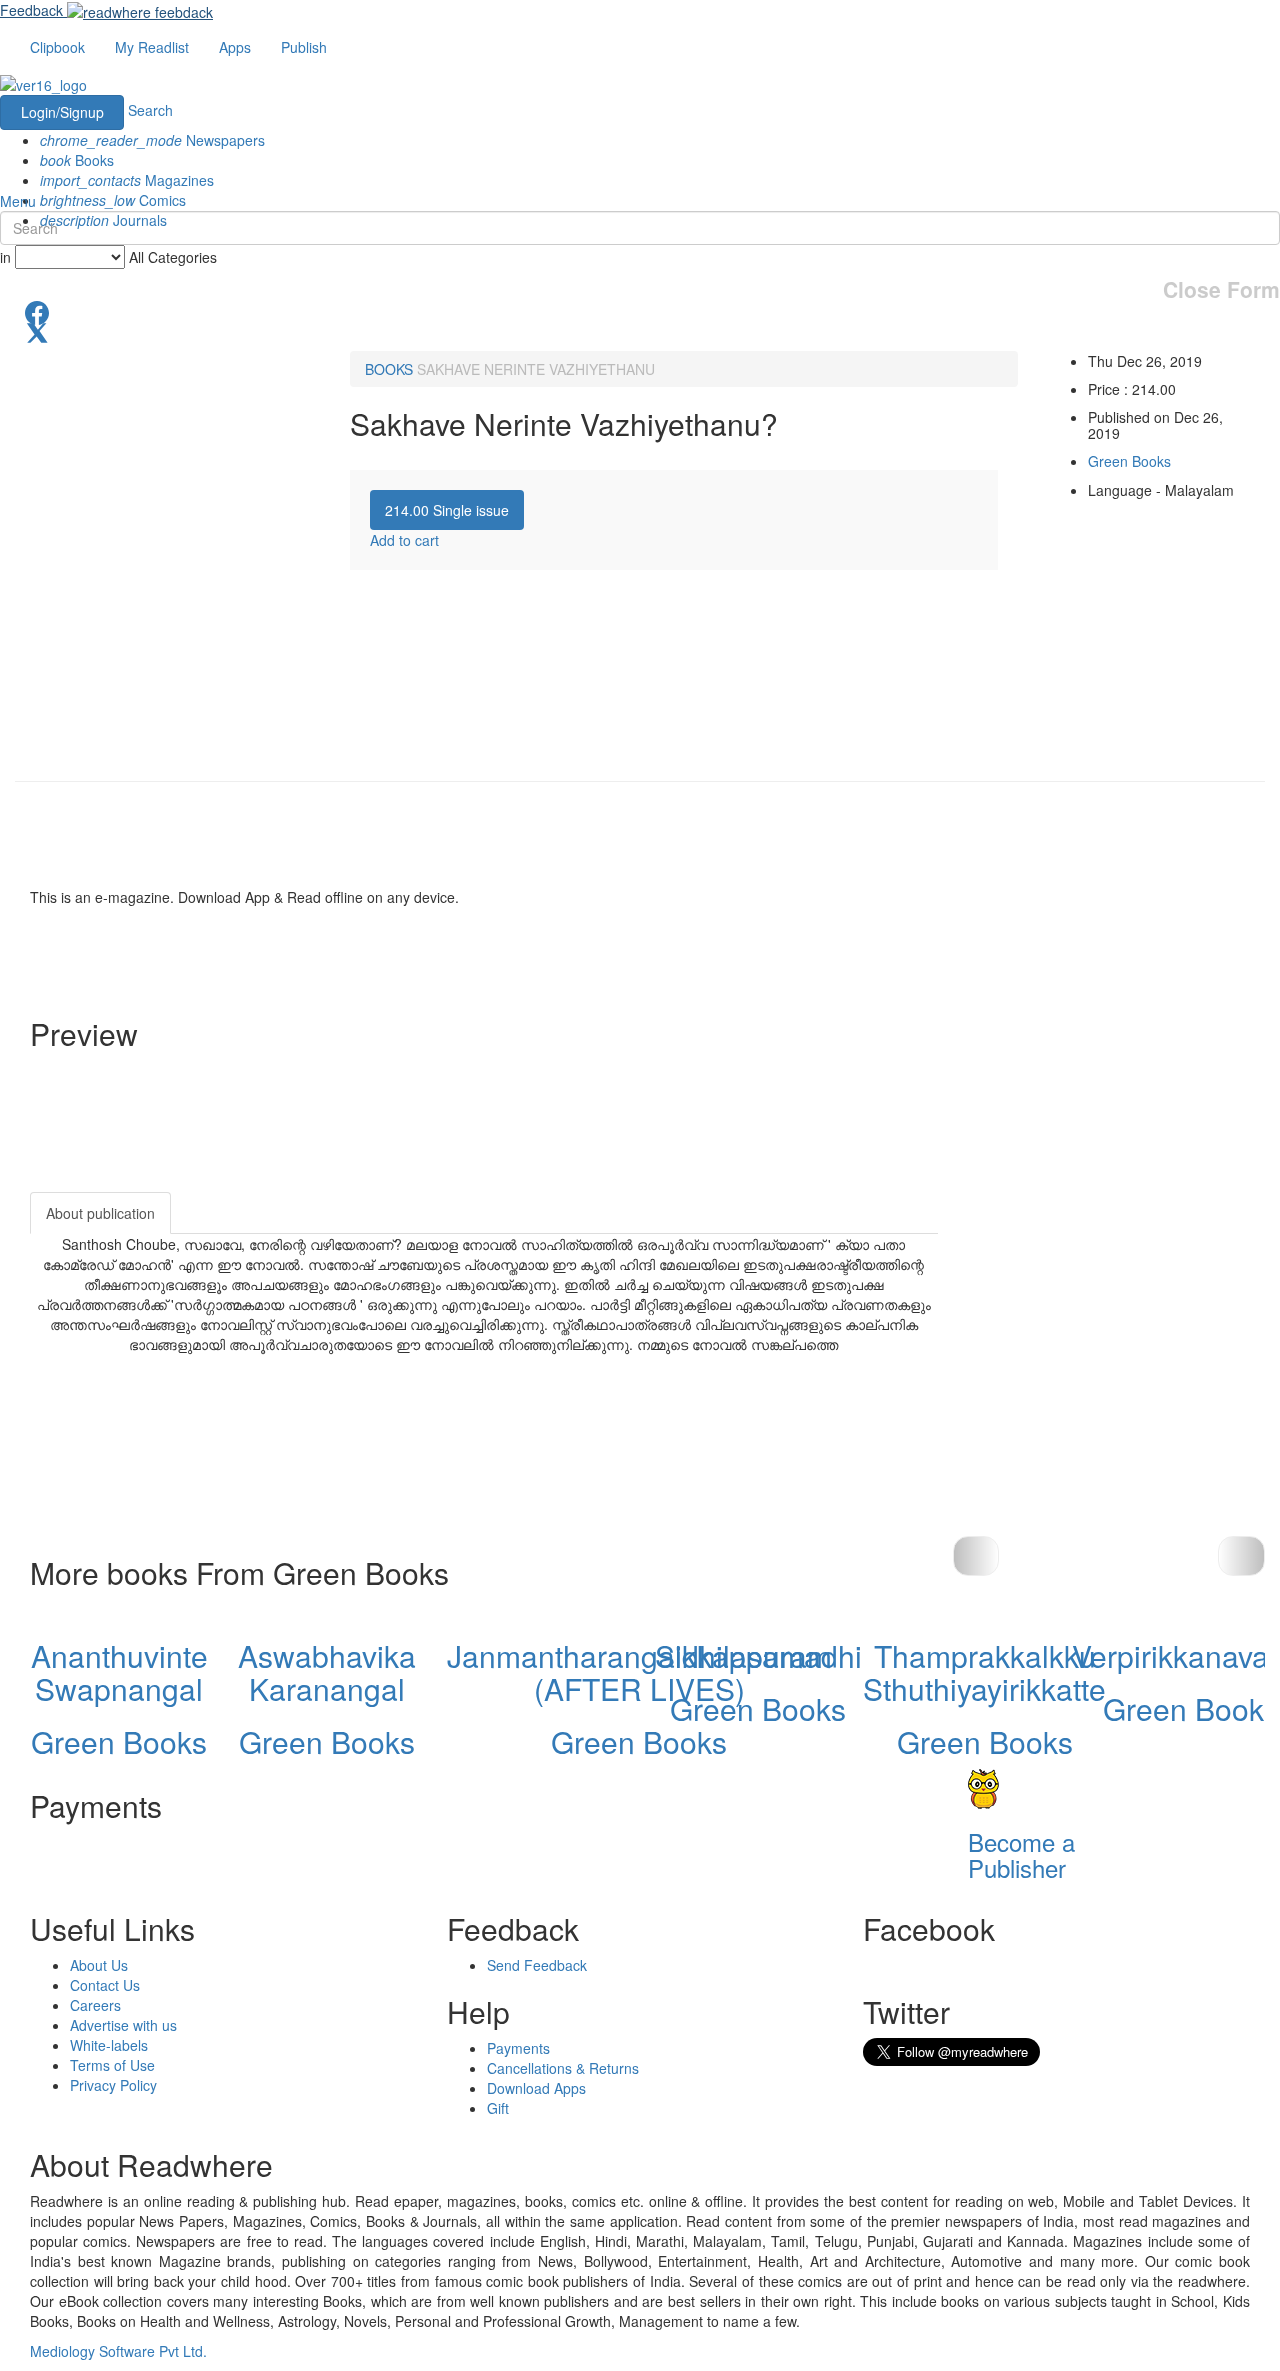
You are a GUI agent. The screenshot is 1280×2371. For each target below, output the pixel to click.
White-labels (109, 2045)
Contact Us (105, 1985)
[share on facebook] (640, 311)
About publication (100, 1213)
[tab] (447, 510)
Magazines (127, 180)
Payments (518, 2048)
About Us (99, 1965)
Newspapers (152, 140)
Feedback (31, 10)
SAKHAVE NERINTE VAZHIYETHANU (536, 369)
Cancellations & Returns (563, 2068)
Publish (304, 47)
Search (150, 110)
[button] (1241, 1556)
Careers (95, 2005)
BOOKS (389, 369)
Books (77, 160)
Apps (235, 47)
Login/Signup (62, 112)
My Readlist (152, 47)
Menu (18, 201)
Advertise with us (123, 2025)
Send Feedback (537, 1965)
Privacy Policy (113, 2085)
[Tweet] (640, 331)
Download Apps (536, 2088)
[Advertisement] (1118, 1317)
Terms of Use (112, 2065)
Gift (498, 2108)
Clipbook (57, 47)
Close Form (1221, 289)
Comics (113, 200)
